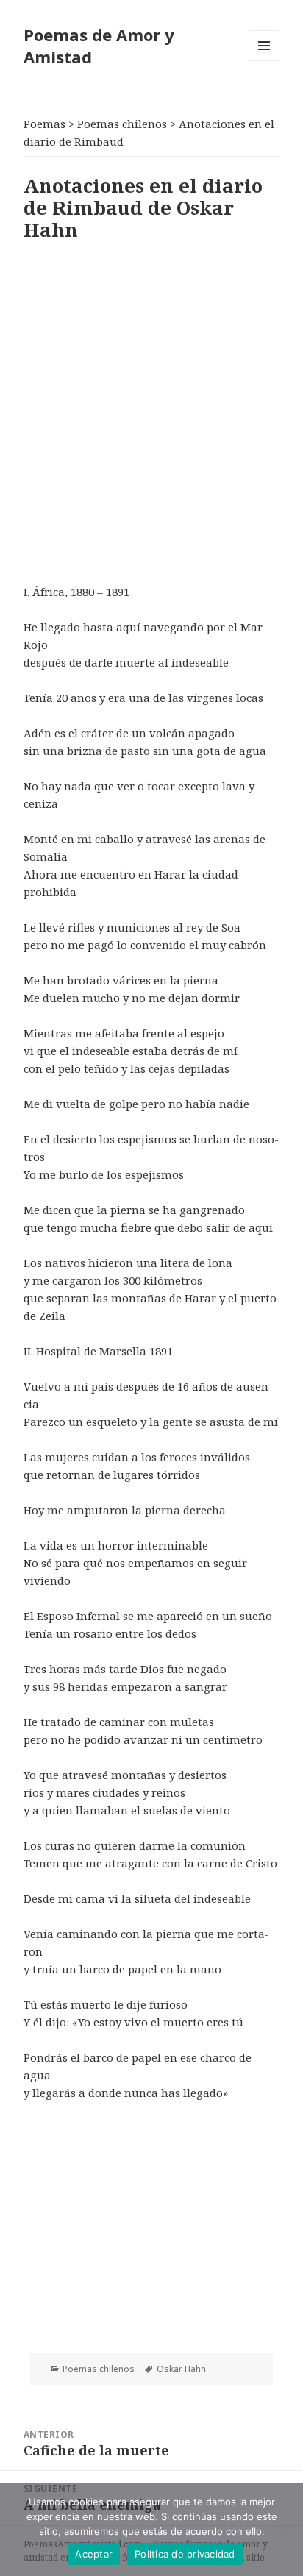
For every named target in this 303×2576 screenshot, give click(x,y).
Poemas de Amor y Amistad (99, 46)
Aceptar (94, 2554)
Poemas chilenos (99, 2369)
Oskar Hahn (181, 2369)
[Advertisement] (151, 409)
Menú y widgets (264, 61)
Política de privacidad (185, 2554)
